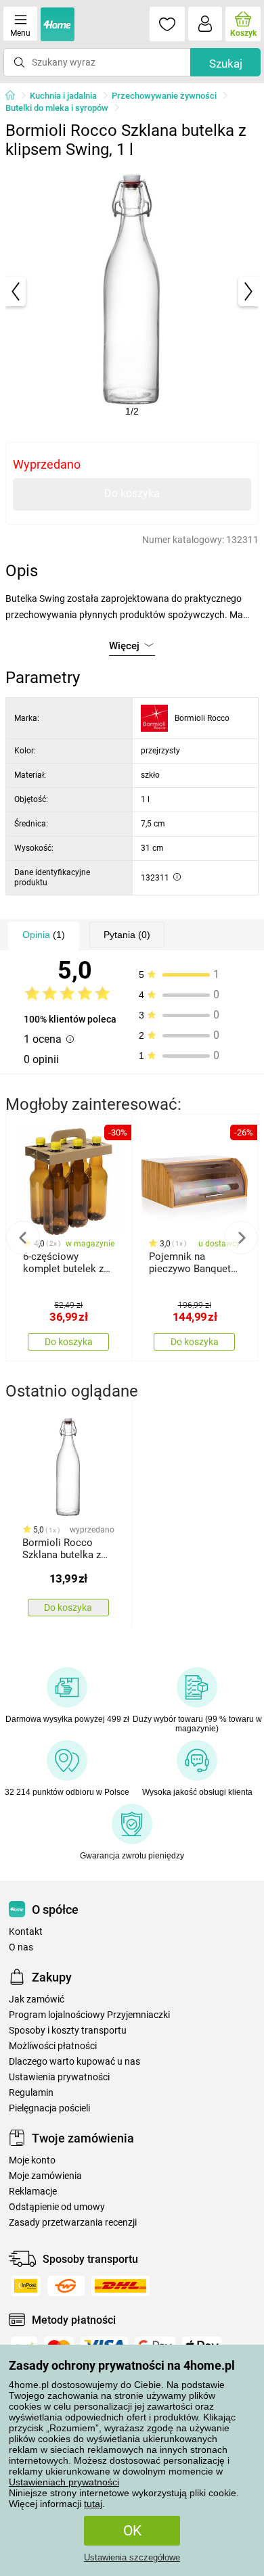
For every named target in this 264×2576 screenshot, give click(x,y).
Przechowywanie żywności (164, 96)
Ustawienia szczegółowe (132, 2557)
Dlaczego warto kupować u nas (74, 2062)
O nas (21, 1947)
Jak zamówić (37, 1999)
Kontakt (26, 1932)
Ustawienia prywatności (59, 2077)
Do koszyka (132, 493)
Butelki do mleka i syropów (57, 108)
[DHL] (120, 2286)
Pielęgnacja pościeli (49, 2108)
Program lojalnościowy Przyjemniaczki (89, 2015)
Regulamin (31, 2093)
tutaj (93, 2504)
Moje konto (32, 2160)
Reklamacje (33, 2192)
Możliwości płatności (53, 2046)
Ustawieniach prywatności (64, 2482)
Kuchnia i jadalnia (63, 96)
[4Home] (15, 96)
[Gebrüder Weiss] (66, 2286)
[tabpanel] (132, 291)
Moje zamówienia (45, 2176)
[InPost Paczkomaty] (26, 2286)
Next (241, 1238)
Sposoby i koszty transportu (68, 2031)
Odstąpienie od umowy (57, 2207)
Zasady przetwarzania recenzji (73, 2223)
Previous (23, 1238)
